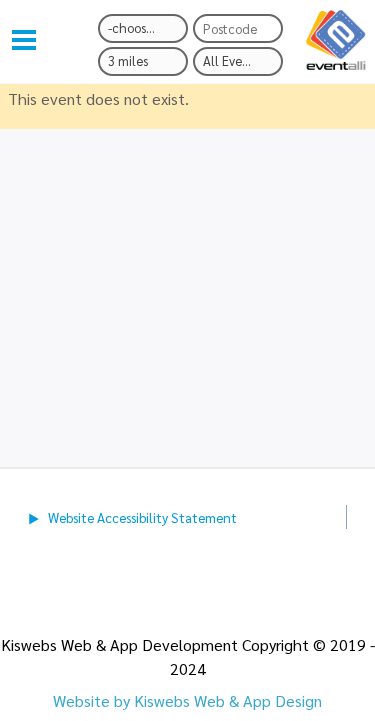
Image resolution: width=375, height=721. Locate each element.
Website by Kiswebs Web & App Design (187, 700)
